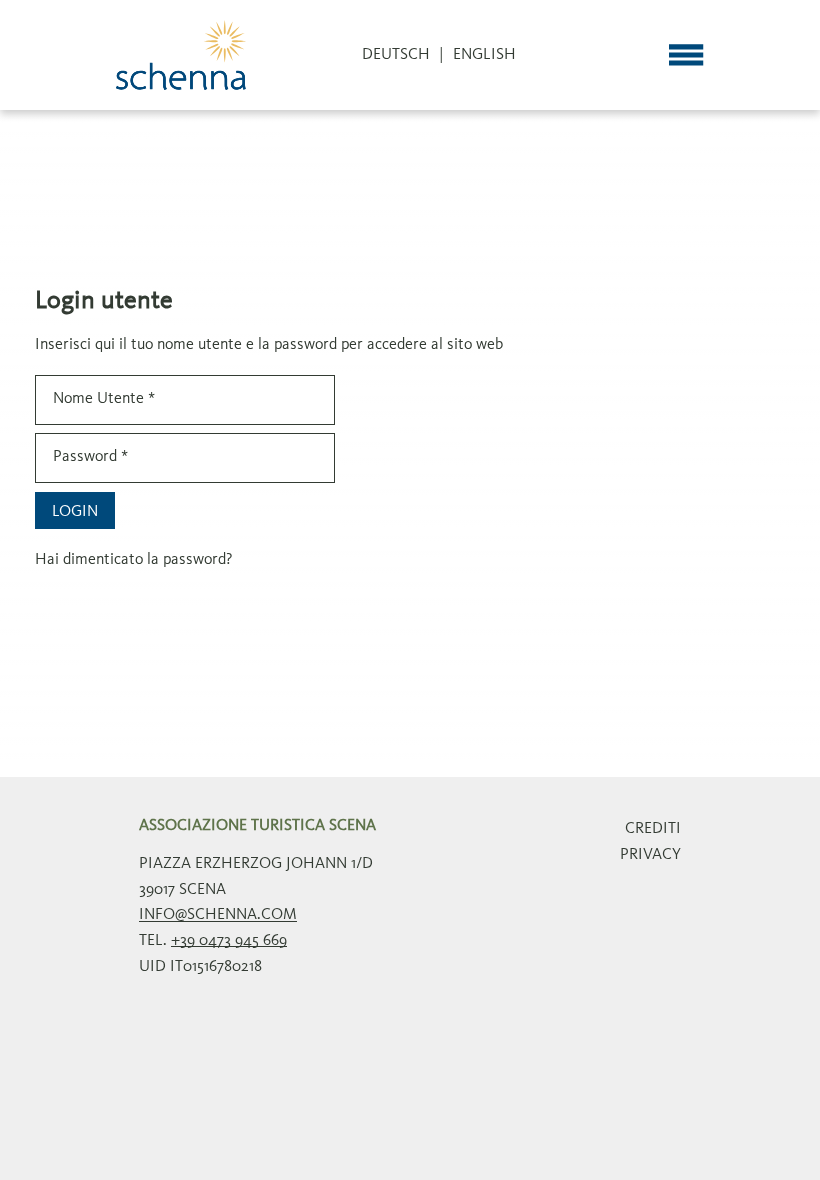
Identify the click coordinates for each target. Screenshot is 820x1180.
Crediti (653, 829)
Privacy (650, 855)
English (484, 55)
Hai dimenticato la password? (133, 560)
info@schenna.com (218, 915)
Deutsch (396, 55)
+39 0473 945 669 (229, 941)
